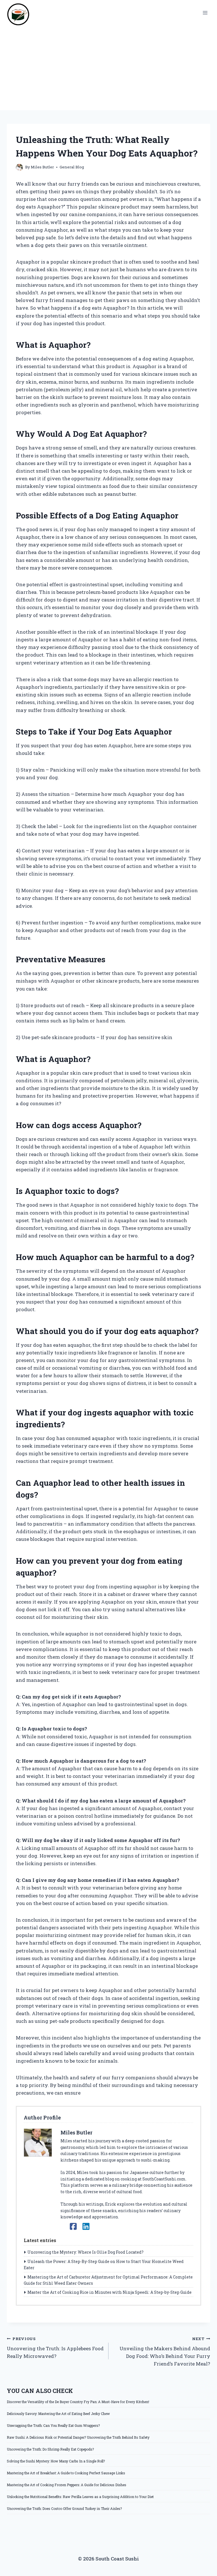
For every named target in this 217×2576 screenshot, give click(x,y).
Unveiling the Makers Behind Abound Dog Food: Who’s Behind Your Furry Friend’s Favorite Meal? (165, 2352)
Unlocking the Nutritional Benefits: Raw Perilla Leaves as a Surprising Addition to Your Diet (80, 2497)
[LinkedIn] (86, 2226)
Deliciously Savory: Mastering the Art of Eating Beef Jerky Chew (58, 2414)
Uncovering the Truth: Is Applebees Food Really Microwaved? (55, 2348)
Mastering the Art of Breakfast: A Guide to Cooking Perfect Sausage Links (66, 2473)
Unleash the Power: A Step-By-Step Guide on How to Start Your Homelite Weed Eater (104, 2265)
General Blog (72, 167)
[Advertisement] (108, 68)
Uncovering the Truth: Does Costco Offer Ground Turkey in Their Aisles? (64, 2508)
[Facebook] (73, 2226)
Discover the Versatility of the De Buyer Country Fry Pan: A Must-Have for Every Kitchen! (78, 2402)
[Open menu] (205, 13)
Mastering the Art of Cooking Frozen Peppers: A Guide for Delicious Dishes (67, 2485)
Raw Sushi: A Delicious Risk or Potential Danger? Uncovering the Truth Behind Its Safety (78, 2437)
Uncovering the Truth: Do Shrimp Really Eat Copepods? (50, 2449)
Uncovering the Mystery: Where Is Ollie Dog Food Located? (85, 2252)
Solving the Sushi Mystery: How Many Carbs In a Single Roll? (56, 2461)
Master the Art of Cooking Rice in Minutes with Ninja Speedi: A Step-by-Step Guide (109, 2292)
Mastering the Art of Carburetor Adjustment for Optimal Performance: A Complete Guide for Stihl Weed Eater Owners (108, 2280)
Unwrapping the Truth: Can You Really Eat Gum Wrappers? (53, 2425)
